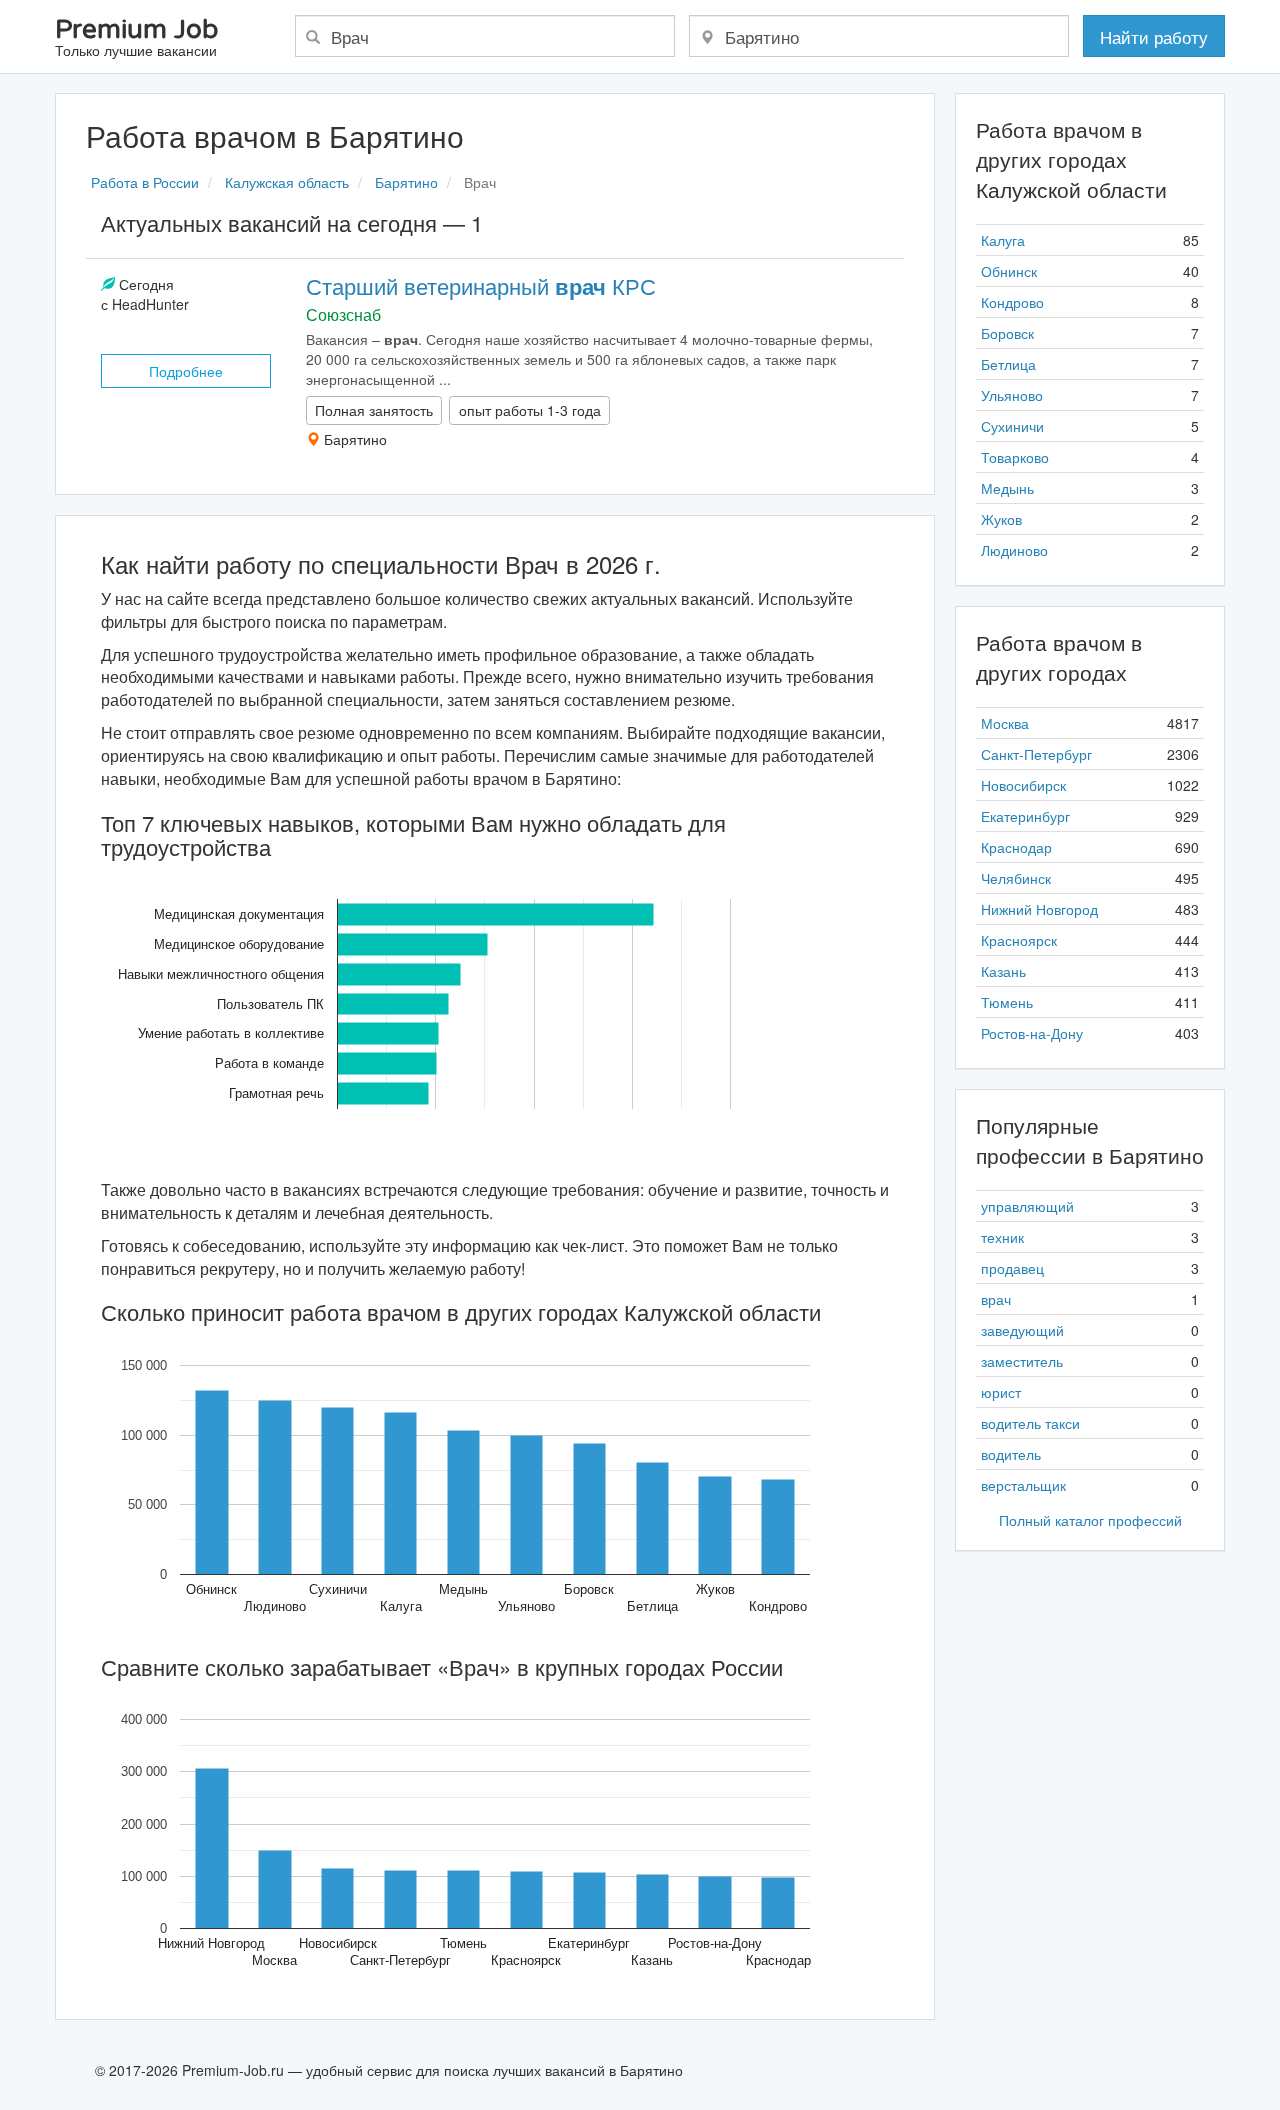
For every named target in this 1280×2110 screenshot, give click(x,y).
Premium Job (136, 38)
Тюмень (1007, 1002)
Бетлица (1008, 364)
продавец (1012, 1268)
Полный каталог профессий (1090, 1520)
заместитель (1022, 1361)
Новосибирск (1023, 785)
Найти (1154, 36)
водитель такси (1030, 1423)
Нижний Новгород (1039, 909)
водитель (1011, 1454)
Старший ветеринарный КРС (481, 285)
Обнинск (1009, 271)
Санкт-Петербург (1036, 754)
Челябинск (1016, 878)
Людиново (1014, 550)
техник (1002, 1237)
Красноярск (1019, 940)
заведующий (1022, 1330)
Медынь (1007, 488)
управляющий (1027, 1206)
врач (996, 1299)
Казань (1003, 971)
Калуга (1003, 240)
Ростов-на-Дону (1032, 1033)
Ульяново (1012, 395)
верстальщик (1023, 1485)
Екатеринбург (1025, 816)
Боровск (1007, 333)
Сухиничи (1012, 426)
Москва (1005, 723)
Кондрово (1012, 302)
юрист (1001, 1392)
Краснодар (1016, 847)
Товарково (1015, 457)
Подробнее (186, 371)
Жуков (1001, 519)
